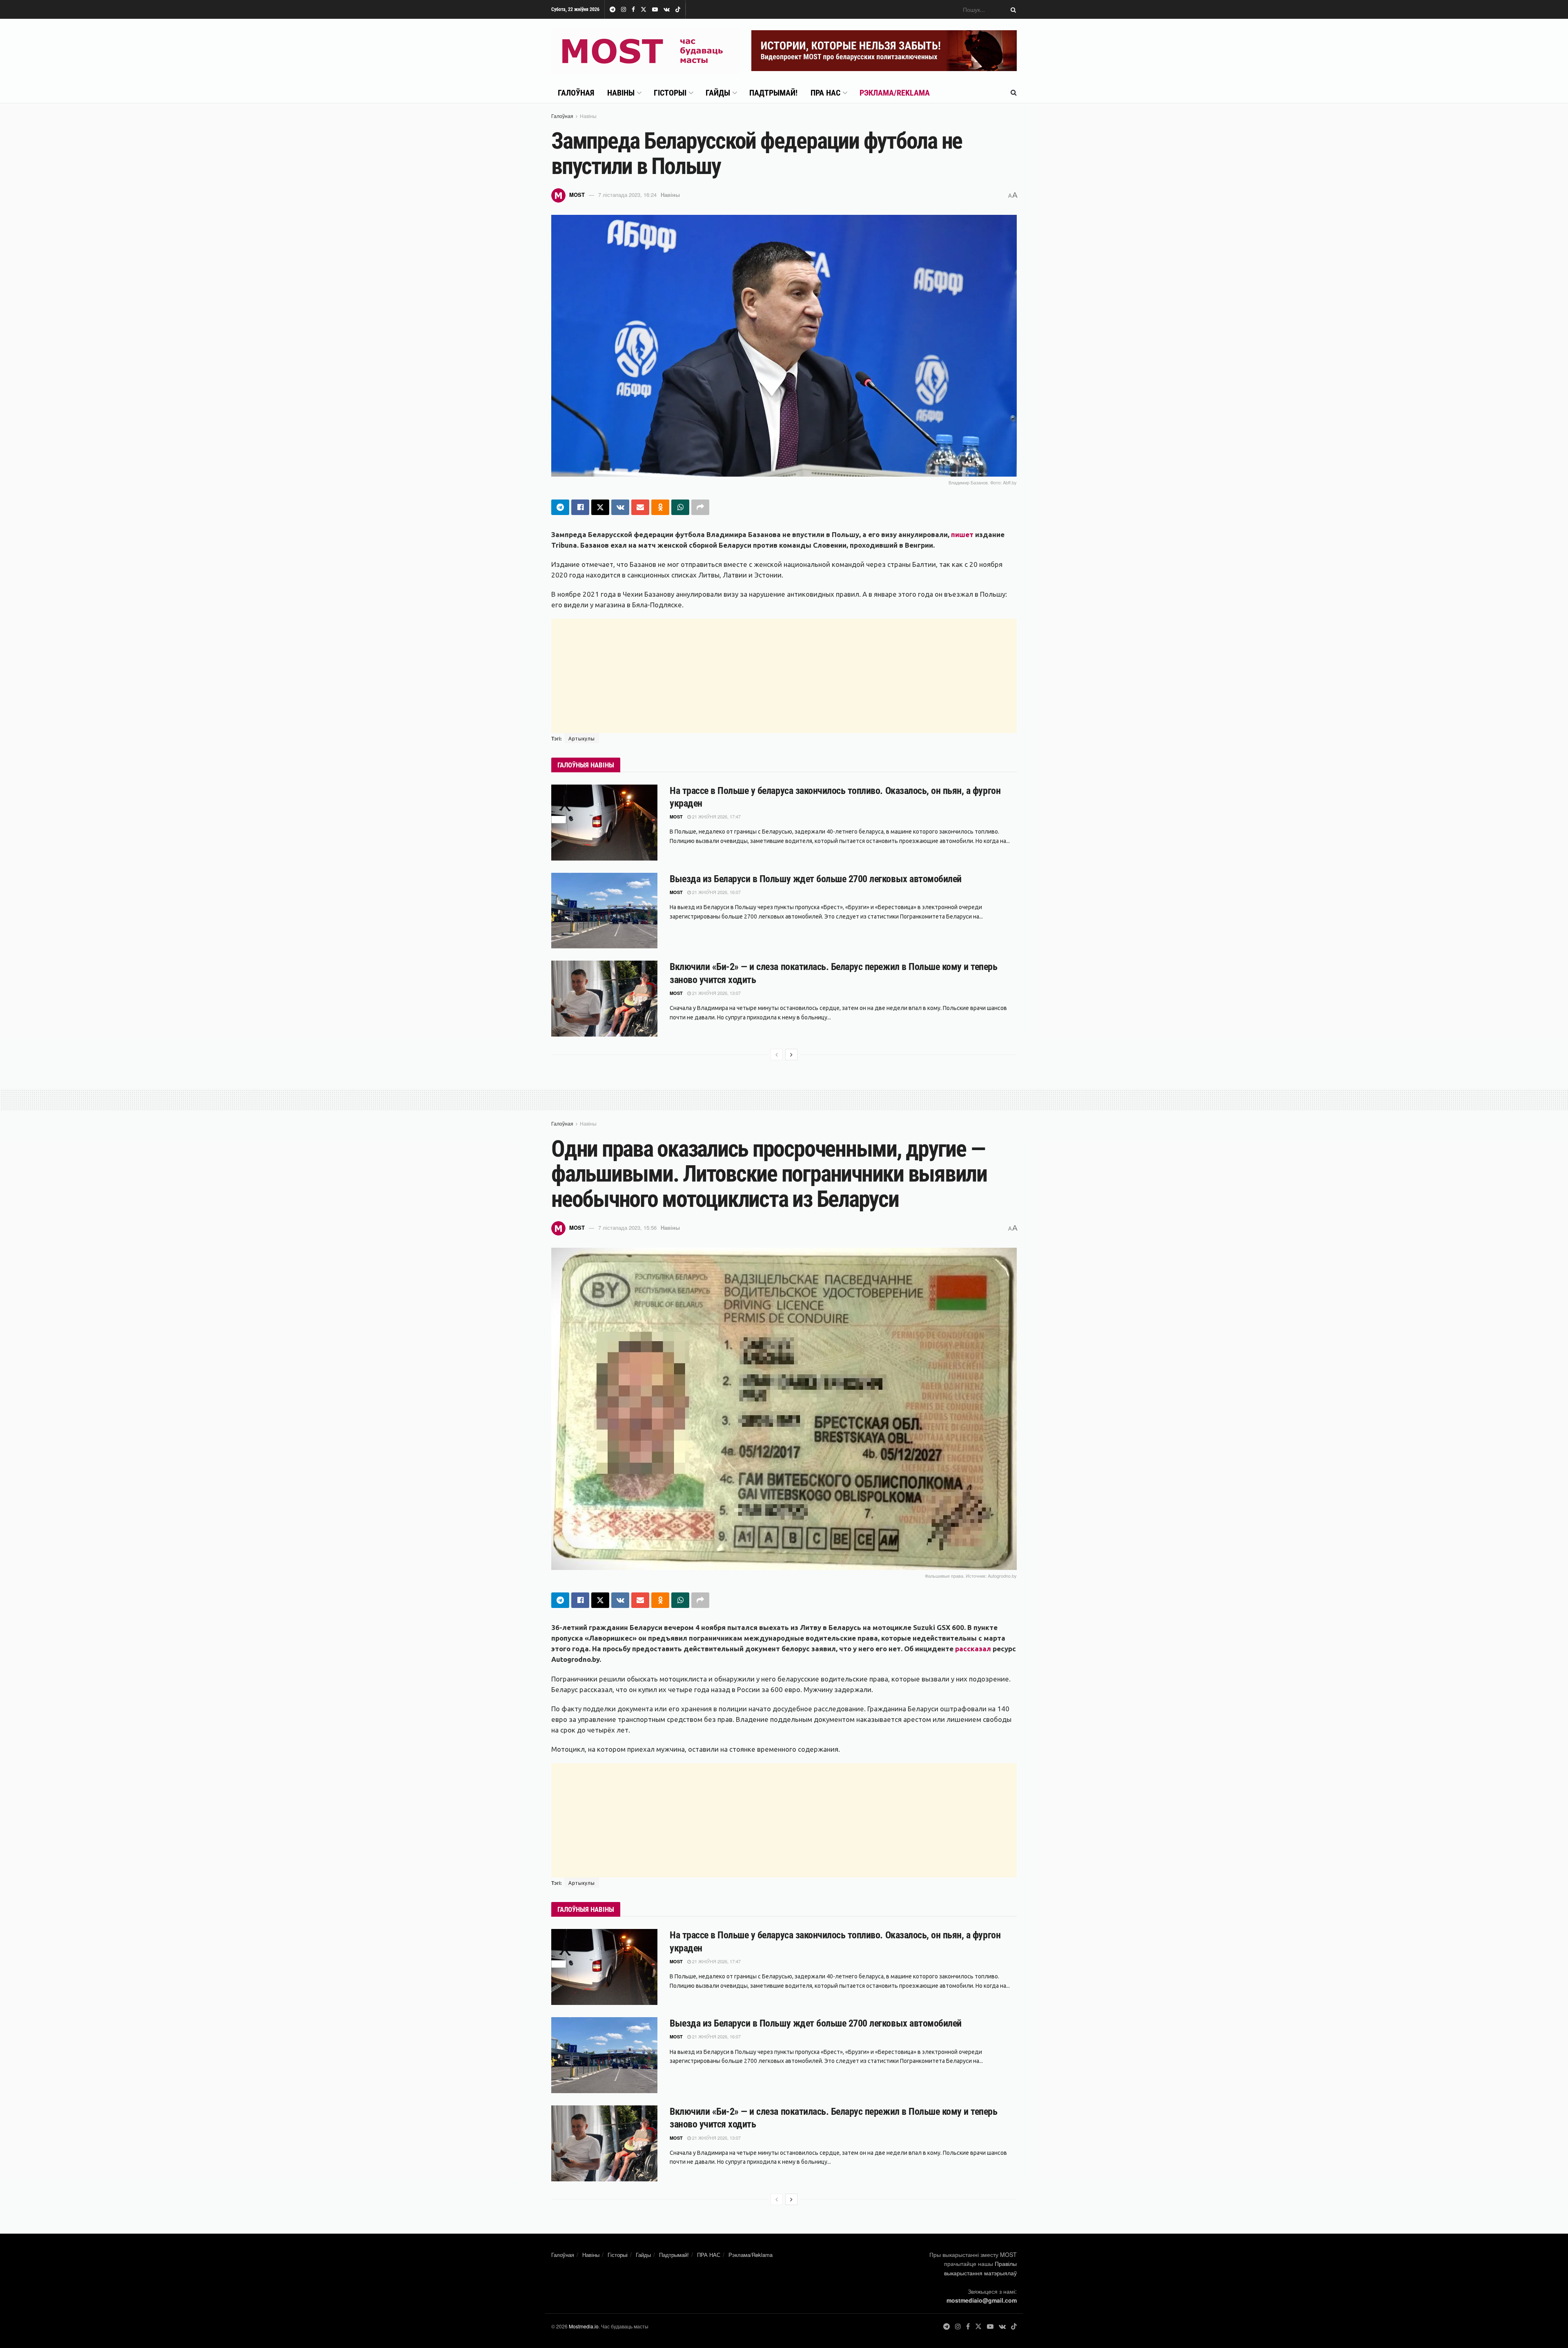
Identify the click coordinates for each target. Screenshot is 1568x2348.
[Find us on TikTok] (678, 10)
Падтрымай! (773, 93)
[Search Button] (1012, 9)
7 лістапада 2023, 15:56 (627, 1228)
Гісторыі (670, 93)
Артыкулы (582, 738)
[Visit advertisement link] (884, 51)
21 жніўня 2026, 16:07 (716, 892)
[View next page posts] (791, 1055)
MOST (577, 195)
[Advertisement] (784, 676)
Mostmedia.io (584, 2326)
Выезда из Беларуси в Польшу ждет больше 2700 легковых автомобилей (816, 879)
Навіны (621, 93)
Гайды (718, 93)
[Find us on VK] (667, 10)
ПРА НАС (825, 93)
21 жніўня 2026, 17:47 (716, 816)
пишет (962, 534)
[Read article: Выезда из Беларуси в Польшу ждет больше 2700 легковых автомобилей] (604, 911)
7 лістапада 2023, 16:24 (627, 195)
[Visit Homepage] (646, 51)
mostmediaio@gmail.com (982, 2300)
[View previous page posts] (777, 1055)
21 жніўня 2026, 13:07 (716, 993)
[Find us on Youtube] (655, 10)
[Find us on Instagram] (624, 10)
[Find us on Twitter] (644, 10)
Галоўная (576, 93)
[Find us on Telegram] (612, 10)
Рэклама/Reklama (895, 93)
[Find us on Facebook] (633, 10)
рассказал (973, 1649)
